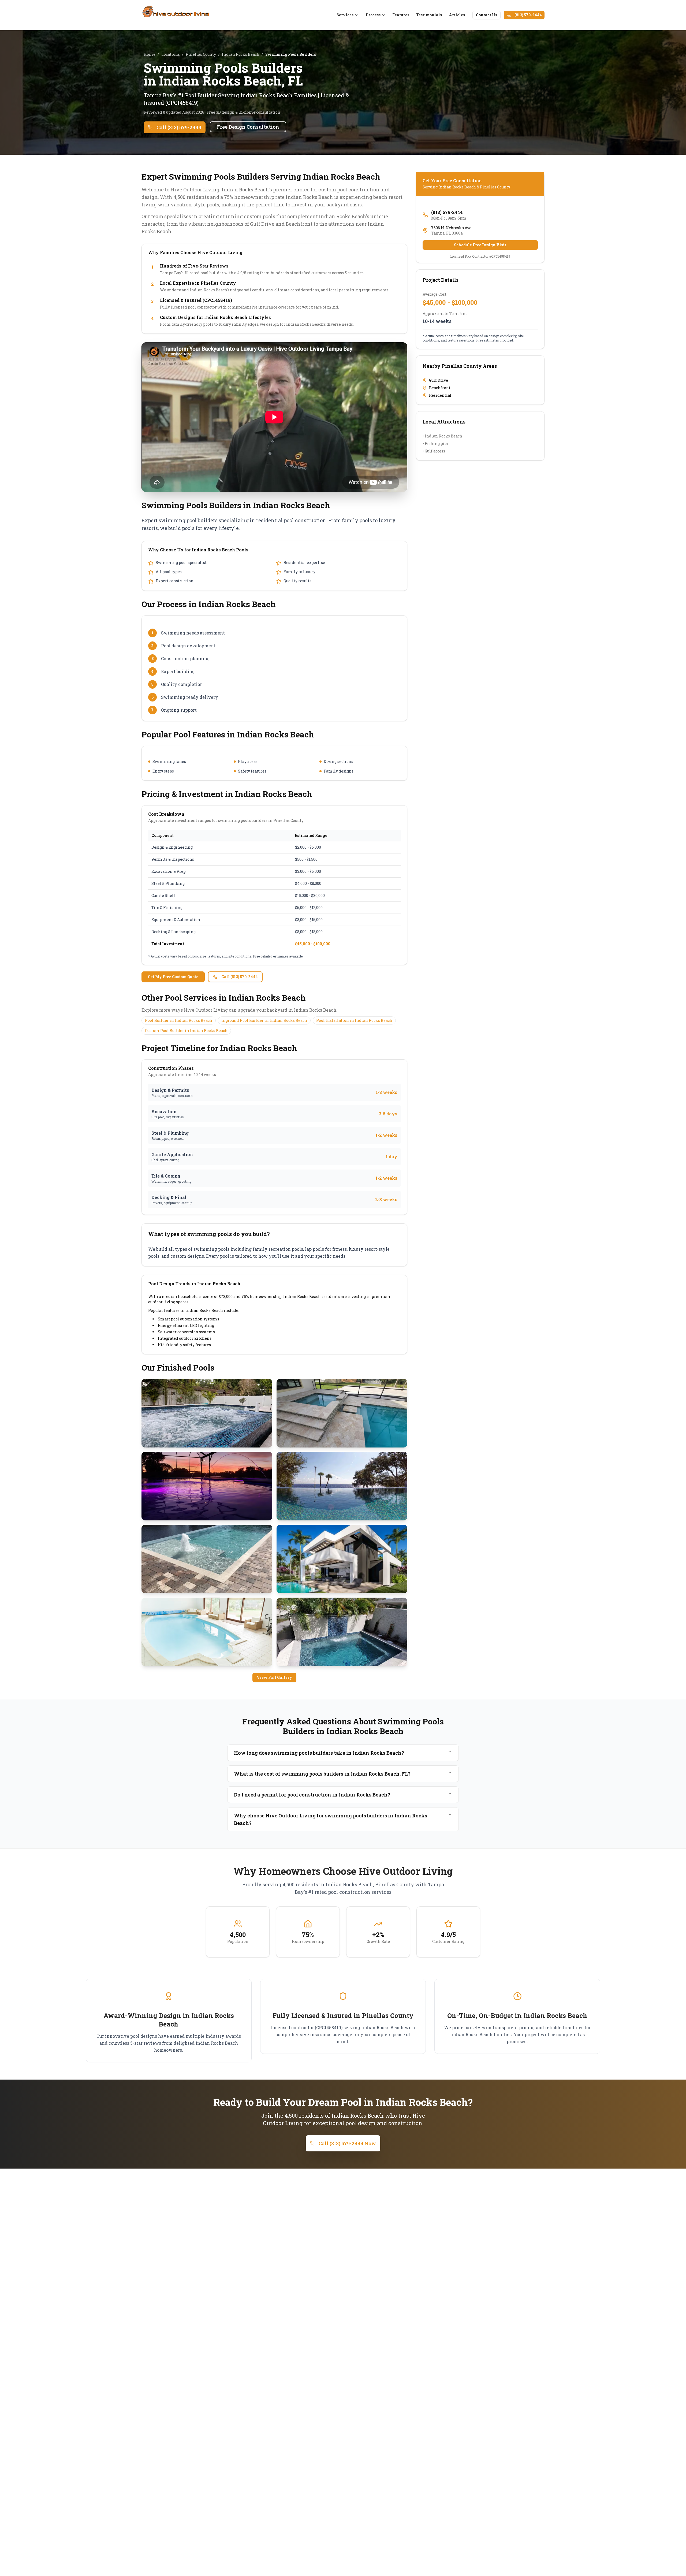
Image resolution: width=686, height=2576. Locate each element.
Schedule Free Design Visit (480, 245)
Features (401, 15)
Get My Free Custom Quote (173, 977)
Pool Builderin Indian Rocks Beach (179, 1020)
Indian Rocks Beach (241, 54)
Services (345, 15)
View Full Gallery (274, 1677)
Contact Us (486, 15)
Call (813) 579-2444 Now (347, 2143)
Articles (457, 15)
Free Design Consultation (248, 127)
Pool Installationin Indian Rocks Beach (354, 1020)
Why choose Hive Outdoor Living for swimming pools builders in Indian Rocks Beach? (331, 1819)
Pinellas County (201, 54)
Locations (171, 54)
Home (150, 54)
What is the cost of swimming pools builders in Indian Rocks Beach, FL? (322, 1774)
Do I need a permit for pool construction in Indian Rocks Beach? (312, 1795)
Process (373, 15)
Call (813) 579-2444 (179, 127)
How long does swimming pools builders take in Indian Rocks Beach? (319, 1753)
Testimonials (429, 15)
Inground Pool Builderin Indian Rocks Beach (264, 1020)
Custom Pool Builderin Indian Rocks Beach (186, 1031)
